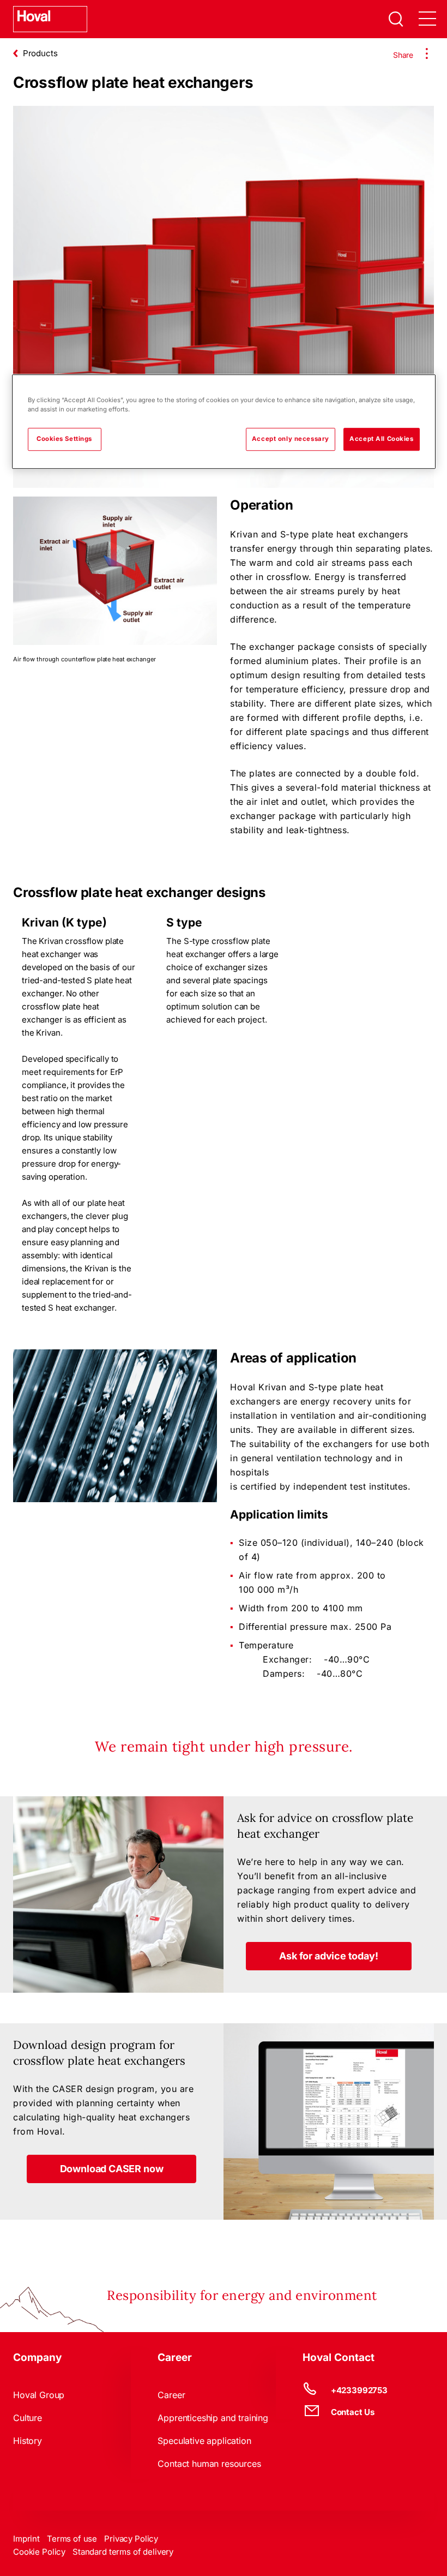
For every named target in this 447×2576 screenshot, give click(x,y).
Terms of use (72, 2539)
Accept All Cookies (381, 439)
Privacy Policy (131, 2539)
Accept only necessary (291, 439)
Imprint (26, 2539)
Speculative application (204, 2441)
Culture (28, 2418)
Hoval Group (39, 2395)
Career (171, 2395)
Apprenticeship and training (213, 2418)
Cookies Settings (64, 439)
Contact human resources (209, 2464)
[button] (328, 1956)
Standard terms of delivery (123, 2552)
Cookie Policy (39, 2552)
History (28, 2441)
